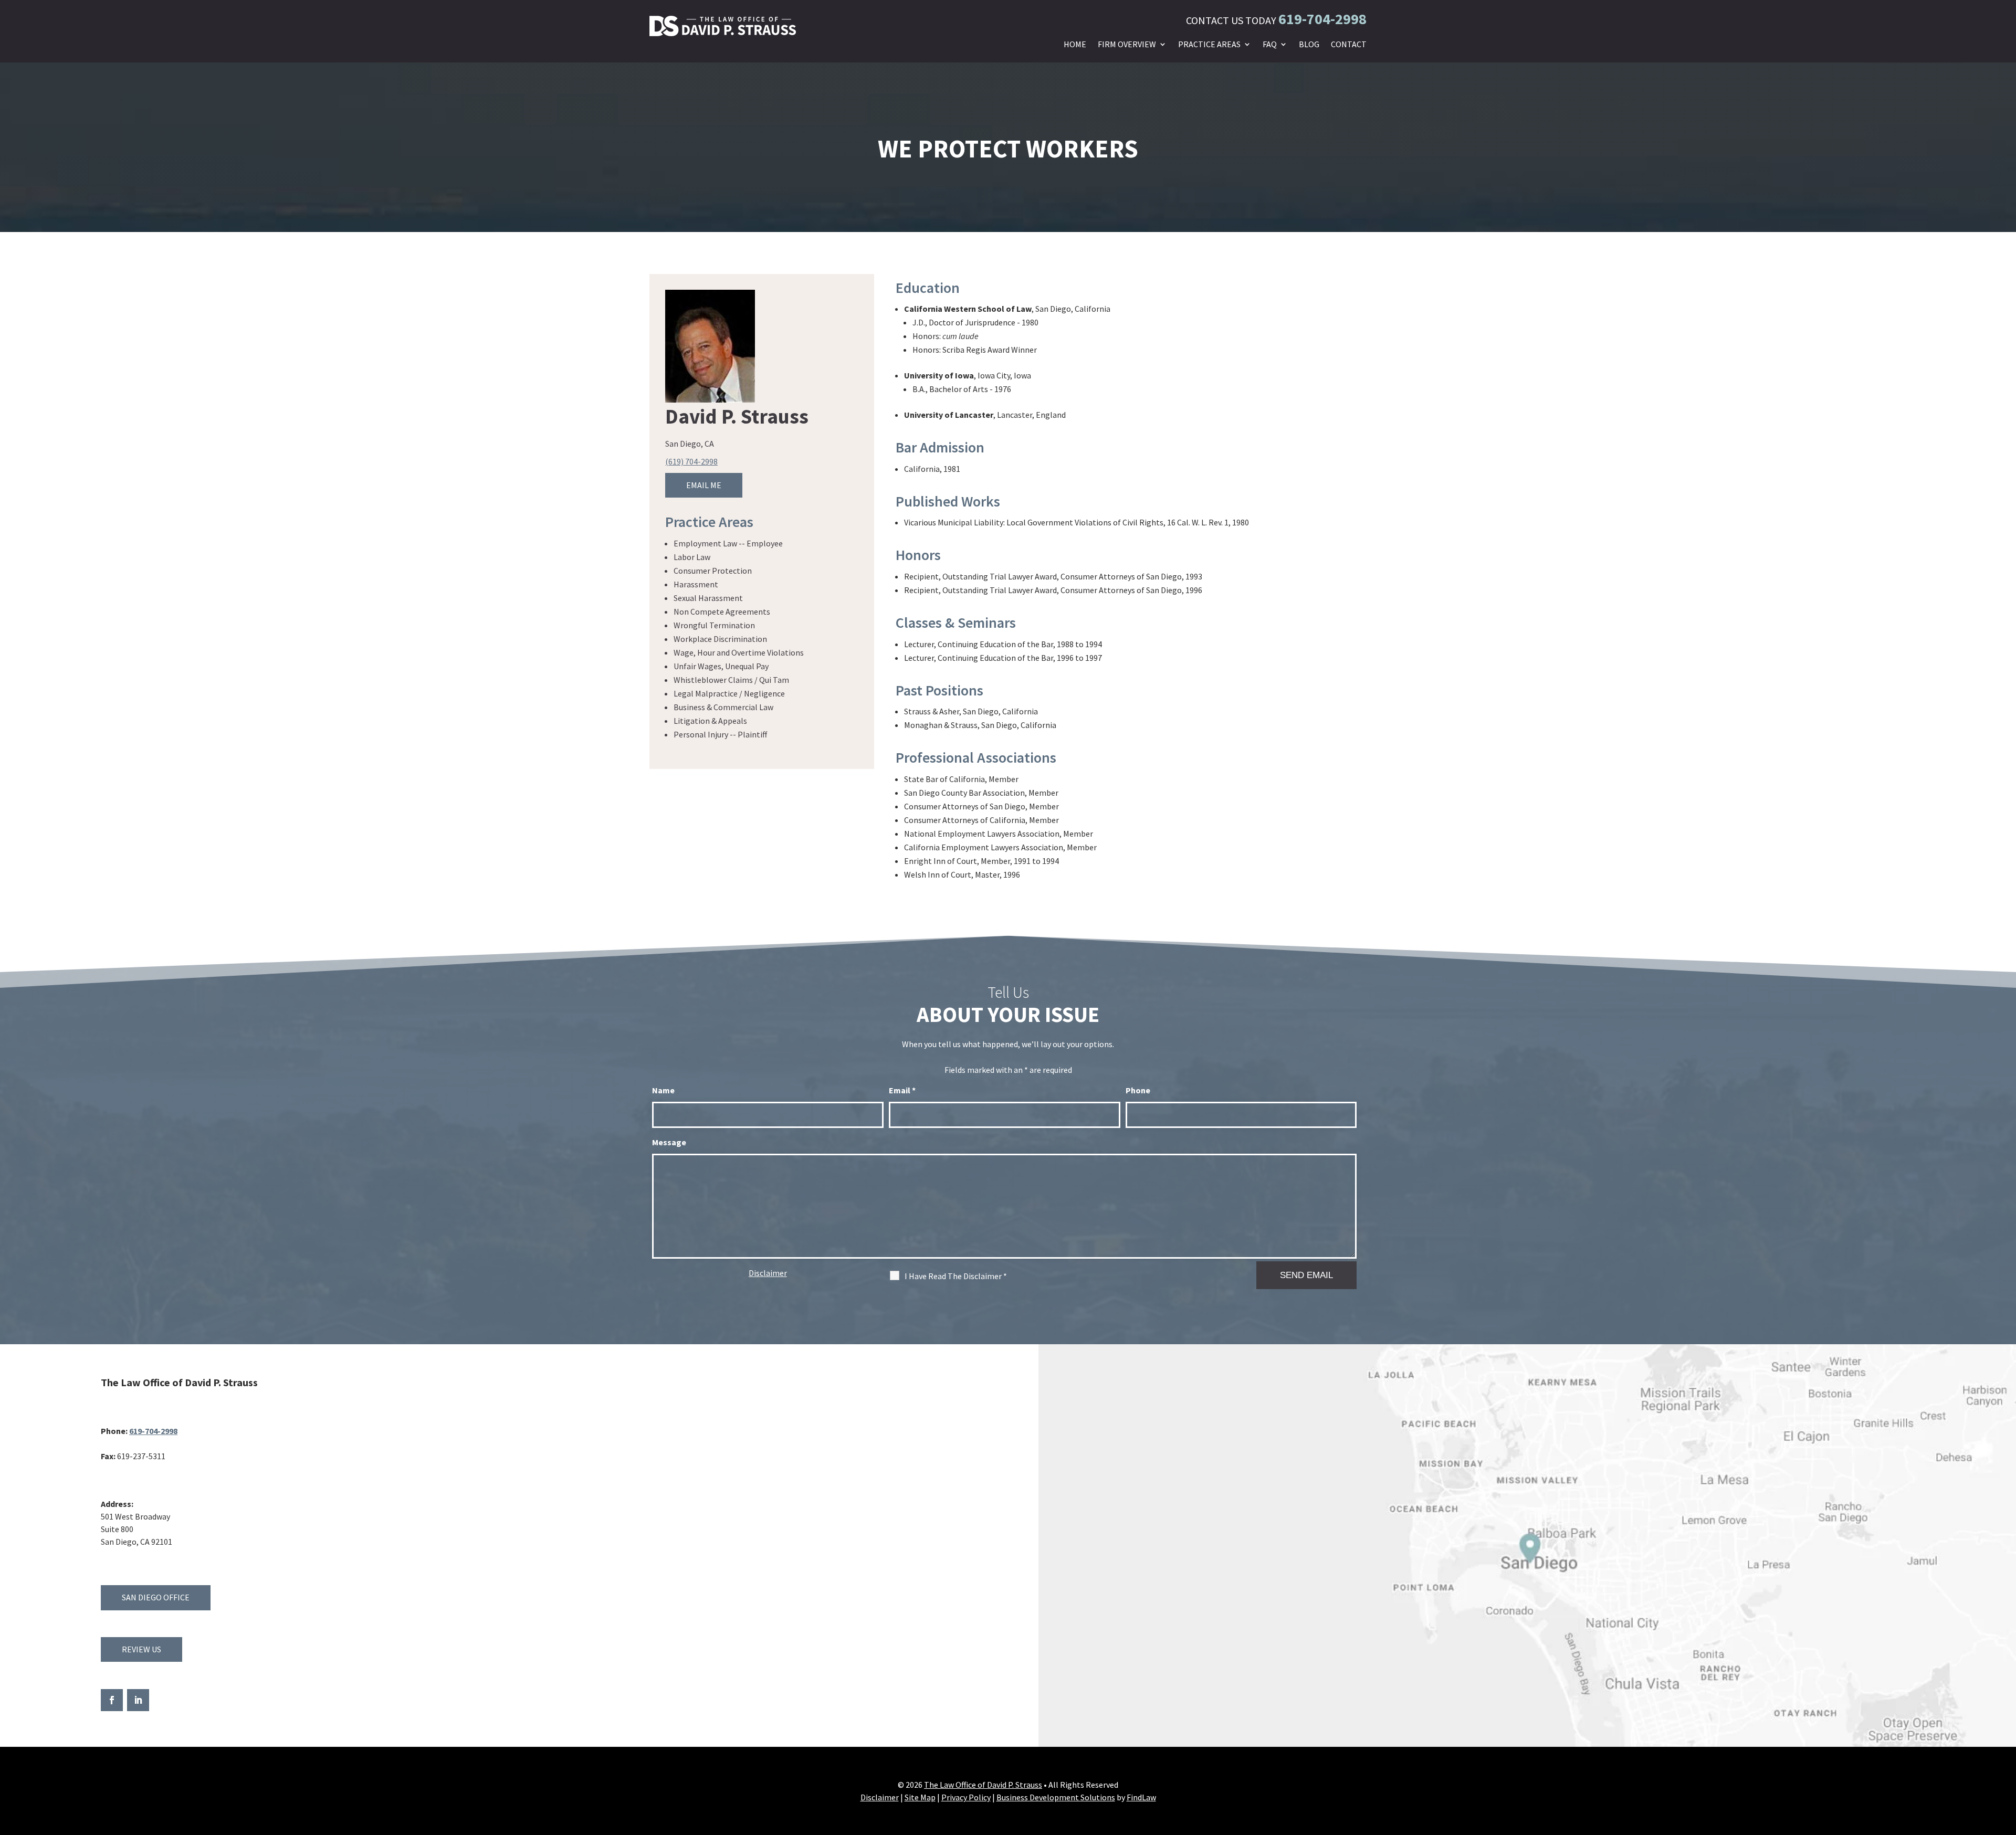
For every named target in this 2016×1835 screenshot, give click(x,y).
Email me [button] (704, 485)
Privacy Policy (966, 1797)
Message (669, 1142)
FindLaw (1141, 1797)
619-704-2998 (1322, 19)
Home (1075, 45)
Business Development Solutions (1056, 1797)
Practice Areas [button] (1209, 45)
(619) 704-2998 (691, 461)
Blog (1309, 45)
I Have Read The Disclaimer (956, 1276)
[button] (2005, 1759)
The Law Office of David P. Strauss (983, 1785)
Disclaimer (768, 1273)
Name (663, 1090)
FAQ (1270, 45)
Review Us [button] (141, 1649)
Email (902, 1090)
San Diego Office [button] (156, 1597)
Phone (1138, 1090)
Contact (1349, 45)
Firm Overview (1127, 45)
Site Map (920, 1797)
